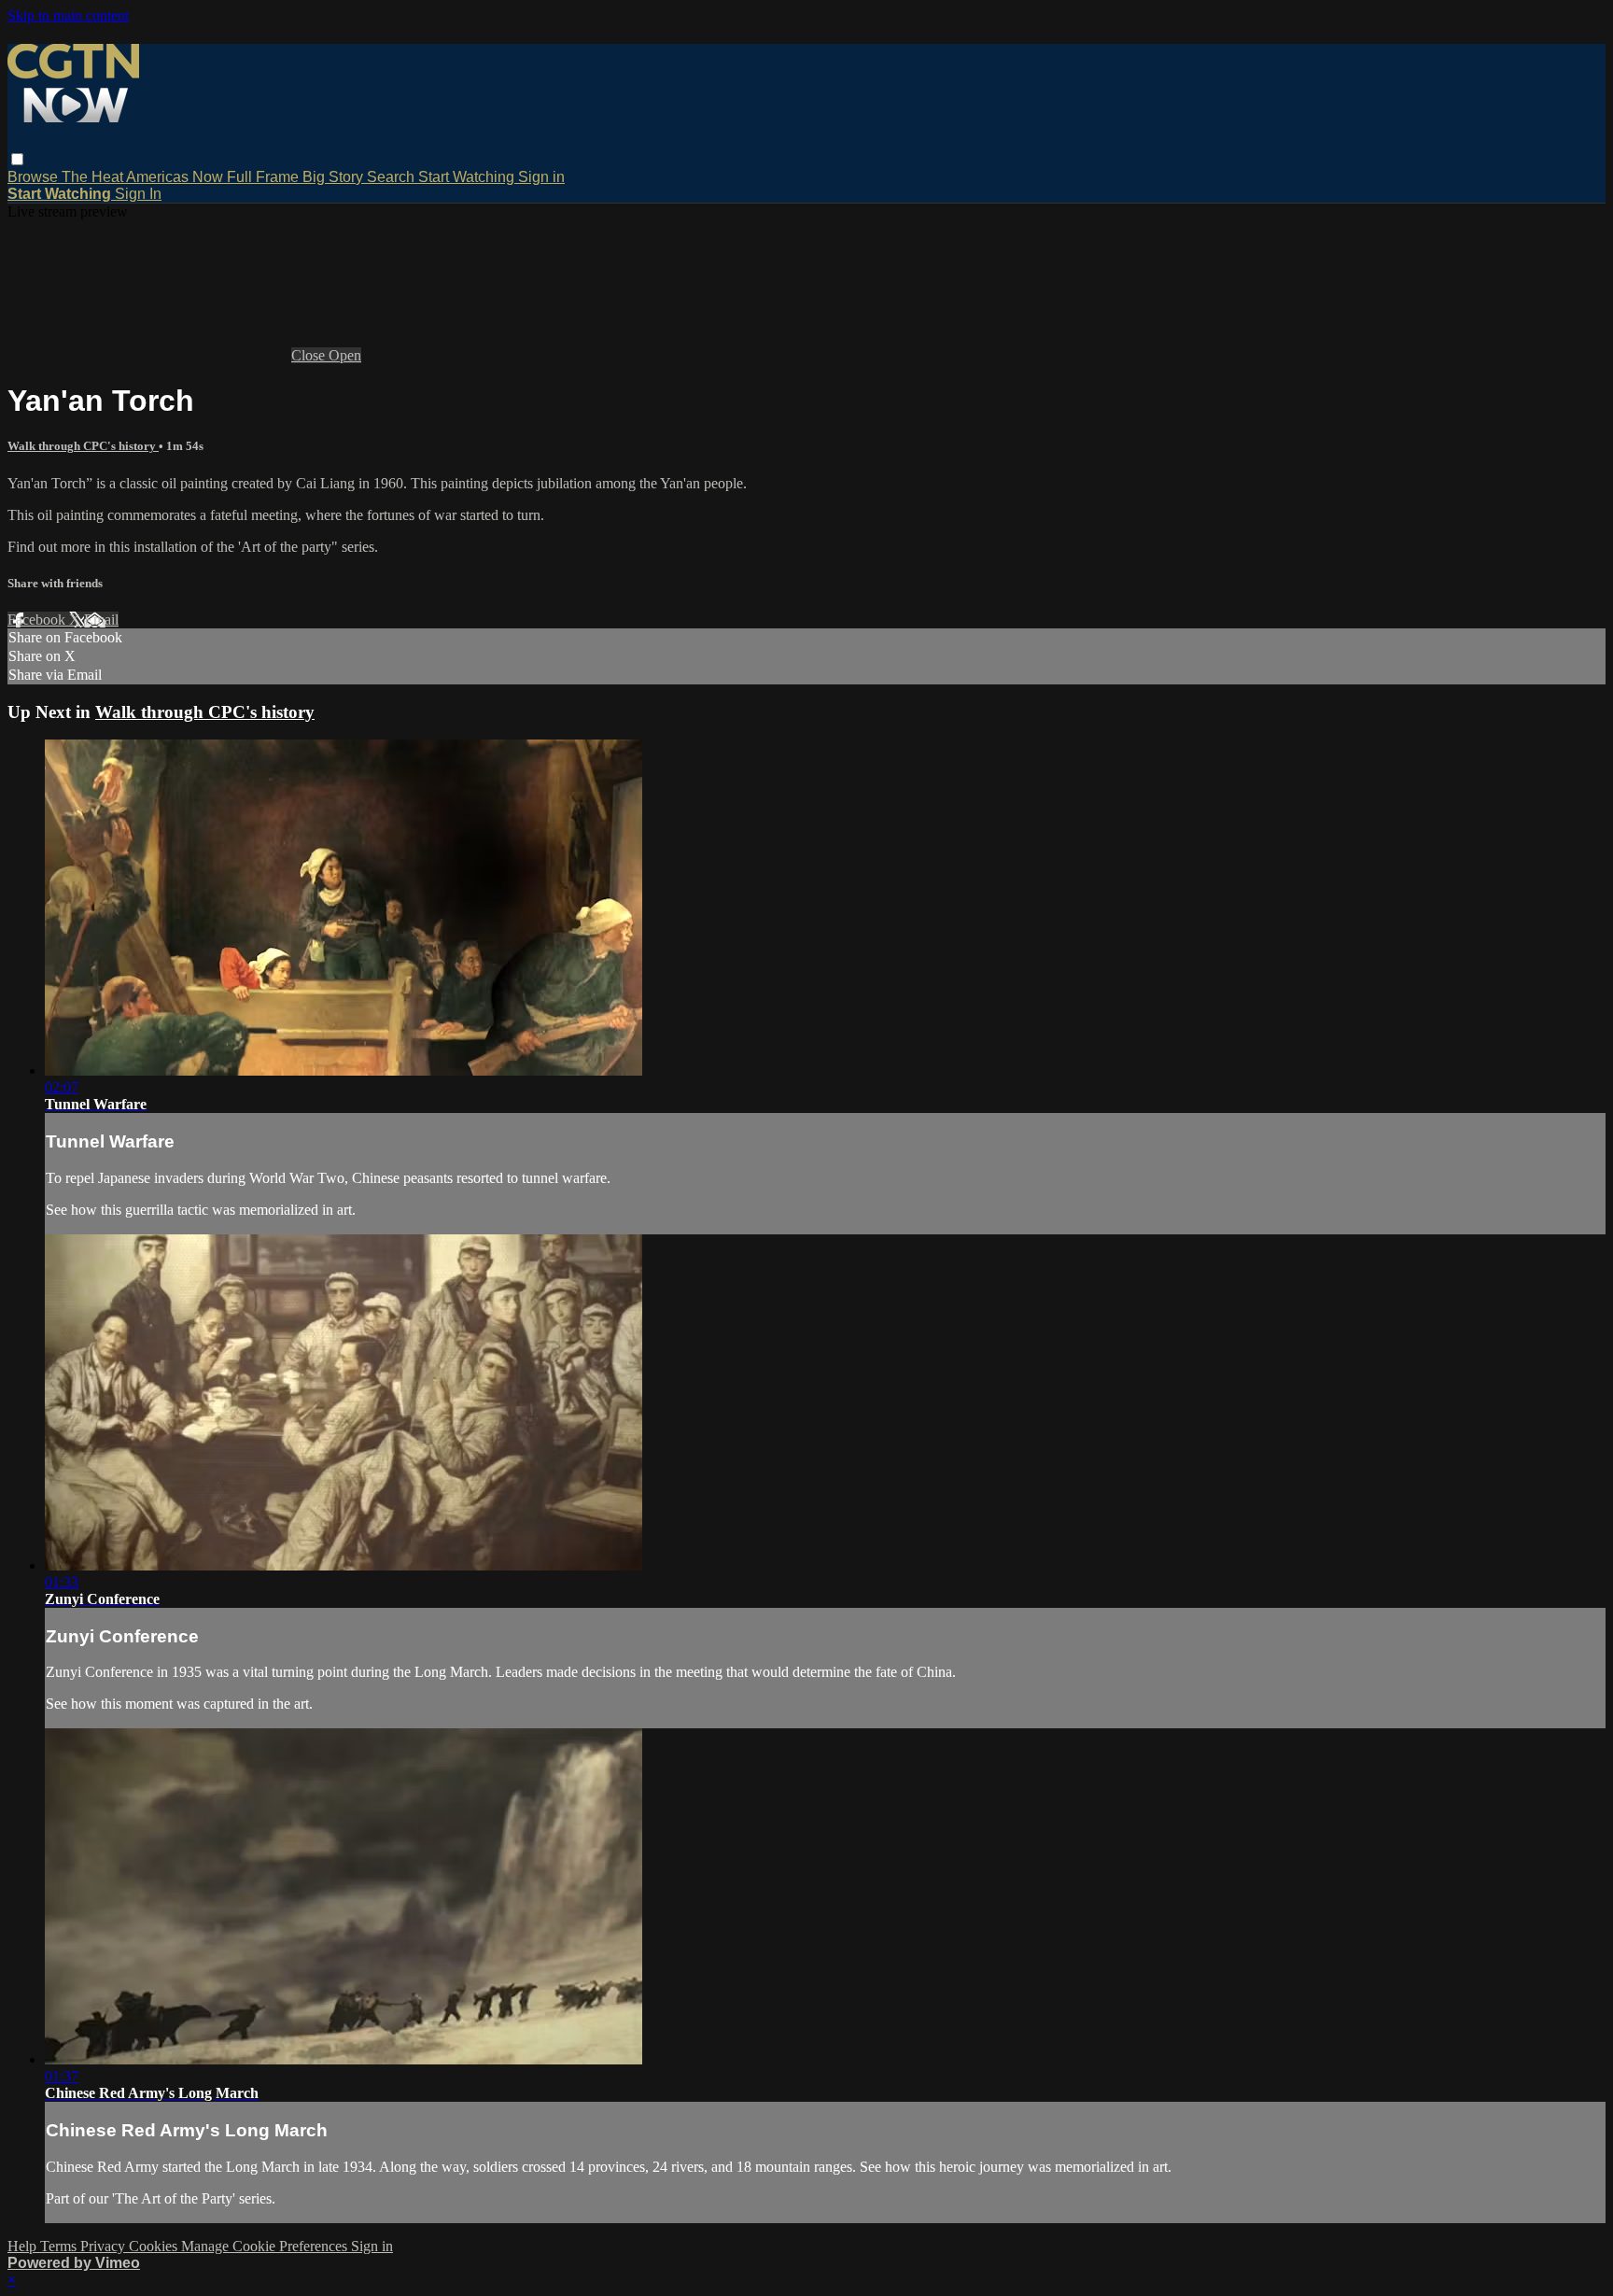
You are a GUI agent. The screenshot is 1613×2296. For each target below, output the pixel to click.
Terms (60, 2246)
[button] (17, 159)
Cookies (155, 2246)
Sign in (541, 177)
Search (393, 177)
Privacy (105, 2246)
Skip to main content (68, 15)
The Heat (94, 177)
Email (101, 620)
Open (345, 355)
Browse (35, 177)
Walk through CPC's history (83, 446)
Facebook (38, 620)
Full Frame (265, 177)
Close (310, 355)
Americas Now (176, 177)
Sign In (138, 194)
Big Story (335, 177)
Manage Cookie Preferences (266, 2246)
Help (24, 2246)
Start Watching (468, 177)
